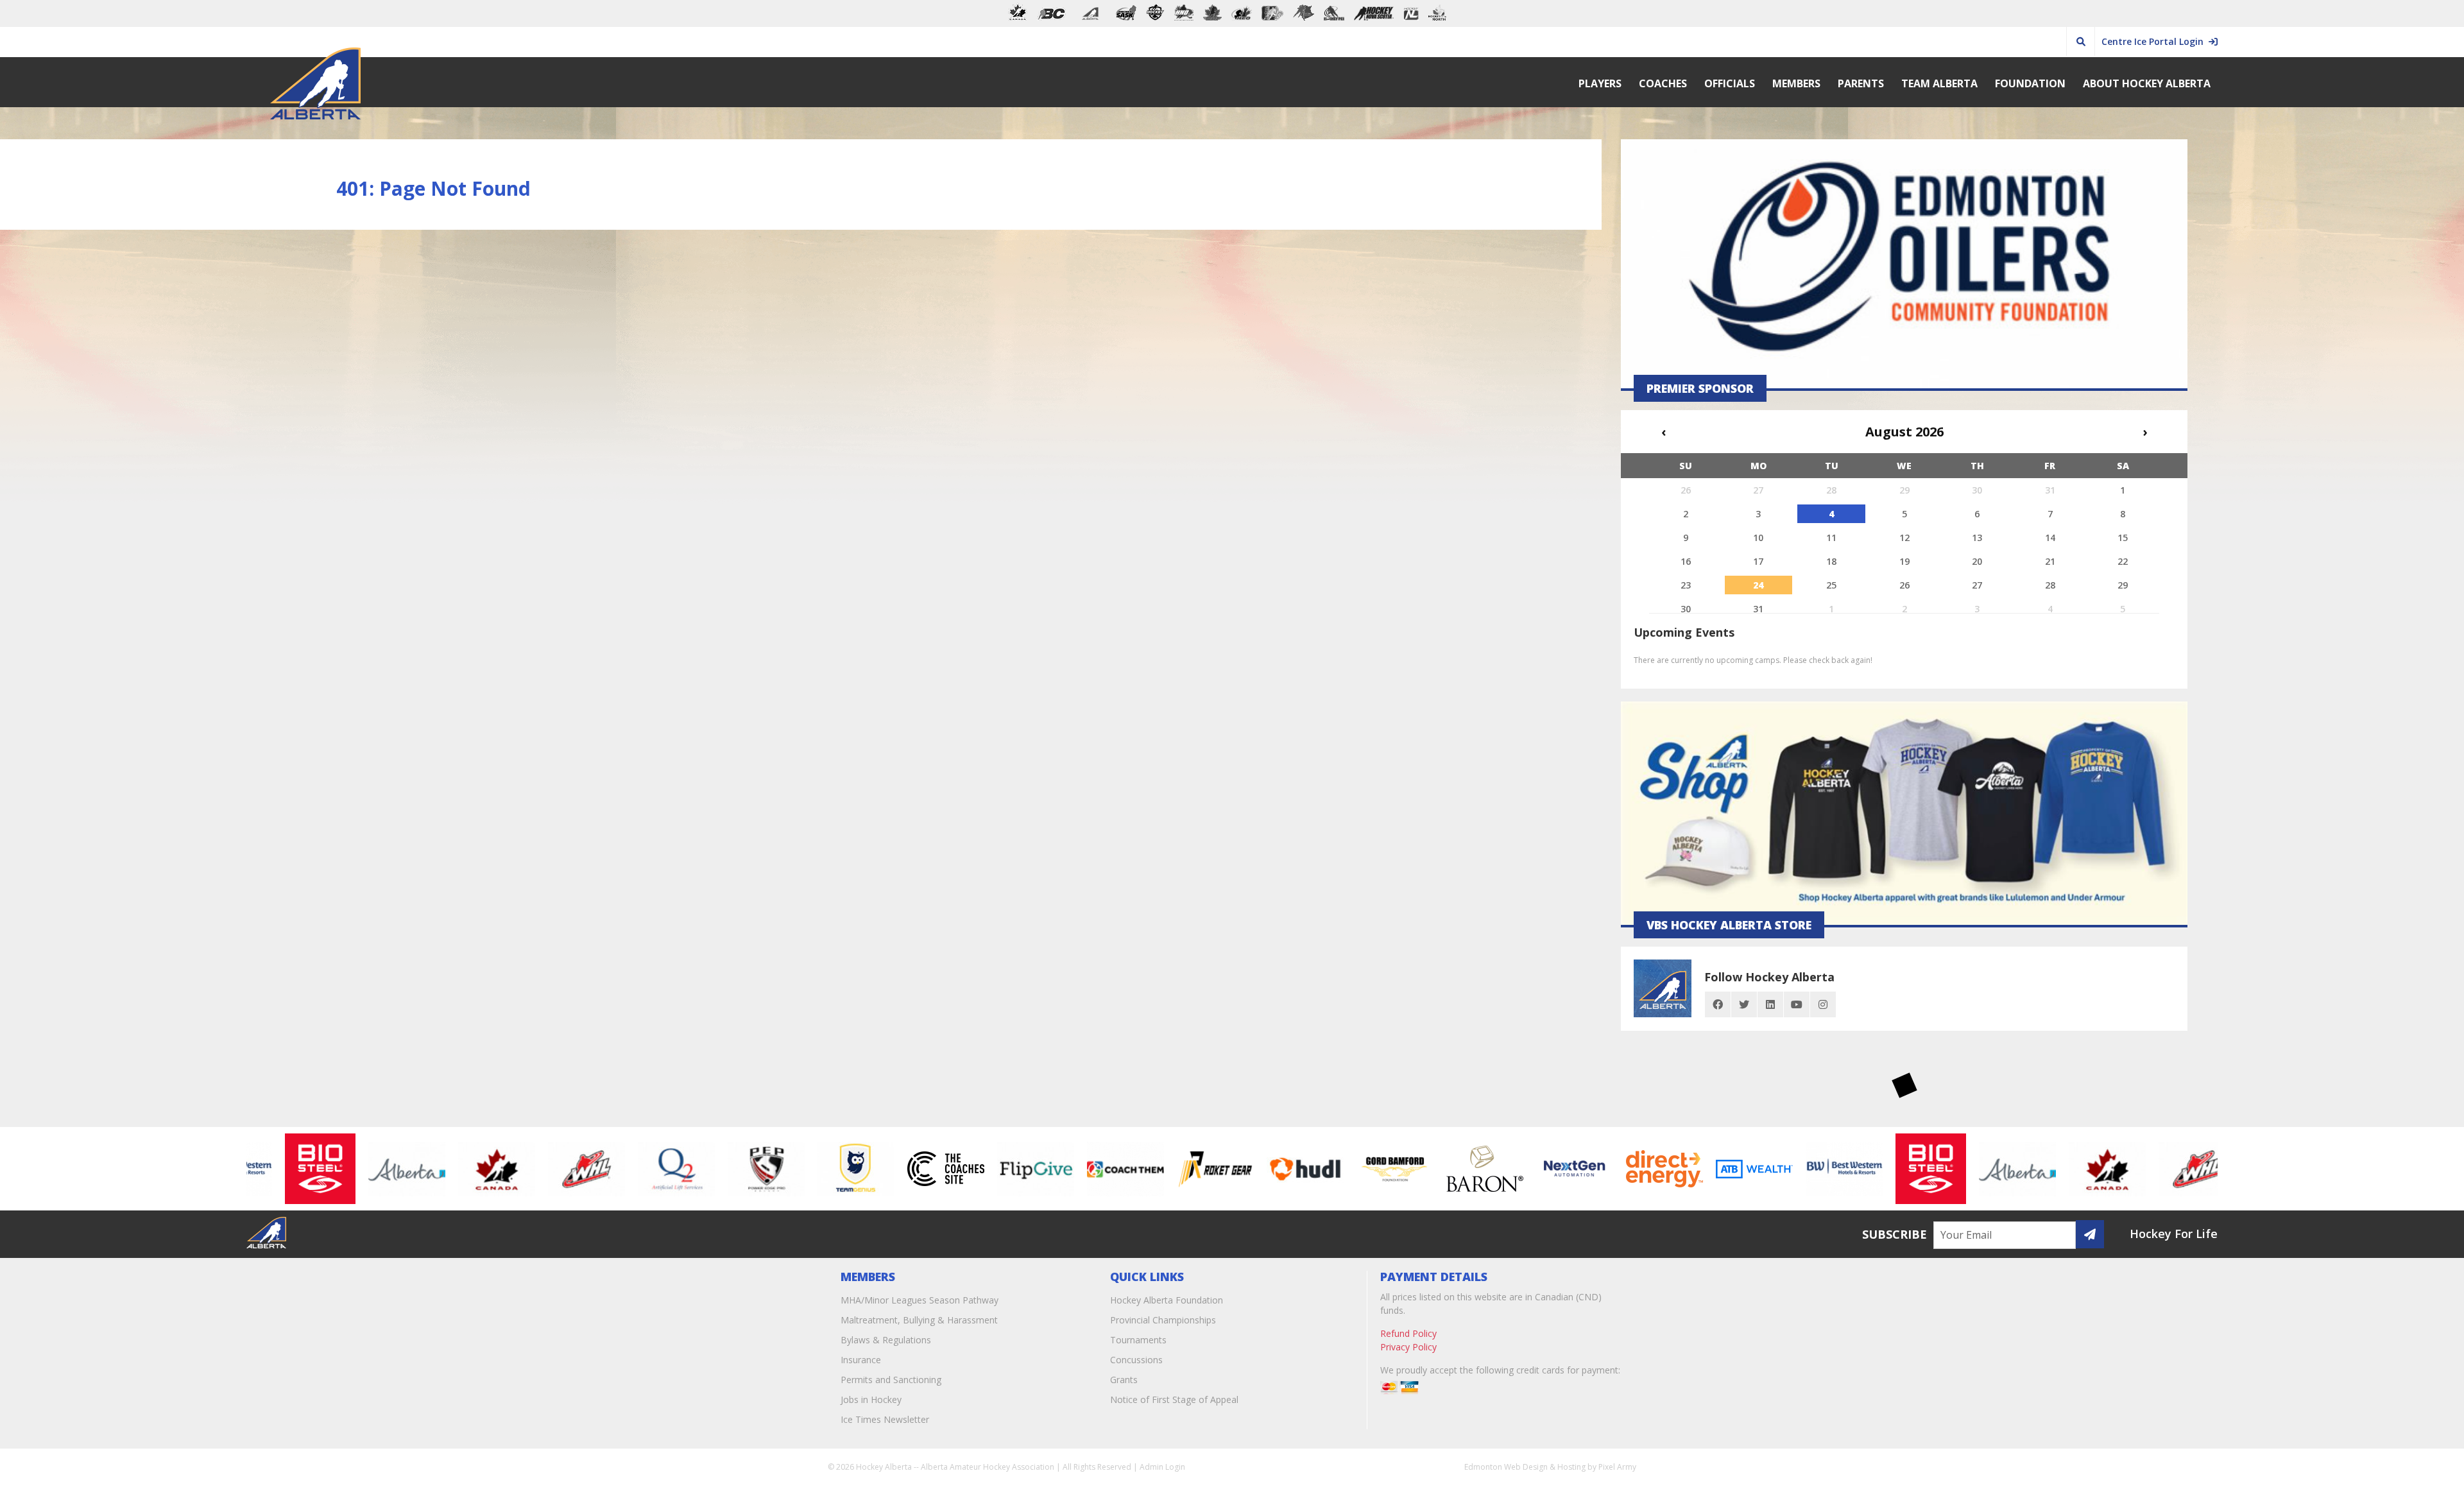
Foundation (2030, 83)
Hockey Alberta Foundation (1167, 1300)
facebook (1718, 1004)
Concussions (1136, 1360)
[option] (266, 1169)
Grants (1124, 1380)
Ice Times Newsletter (885, 1419)
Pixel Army (1617, 1467)
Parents (1861, 83)
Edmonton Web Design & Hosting (1525, 1467)
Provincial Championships (1163, 1320)
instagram (1823, 1004)
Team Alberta (1939, 83)
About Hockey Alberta (2147, 83)
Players (1600, 83)
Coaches (1663, 83)
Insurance (861, 1360)
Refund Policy (1408, 1333)
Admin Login (1162, 1467)
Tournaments (1138, 1340)
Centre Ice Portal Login (2155, 41)
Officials (1730, 83)
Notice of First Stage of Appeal (1174, 1399)
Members (1796, 83)
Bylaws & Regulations (886, 1340)
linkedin (1770, 1004)
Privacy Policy (1408, 1347)
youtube (1797, 1004)
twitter (1744, 1004)
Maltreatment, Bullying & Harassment (919, 1320)
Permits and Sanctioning (891, 1380)
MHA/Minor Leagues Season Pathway (920, 1300)
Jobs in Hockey (871, 1399)
